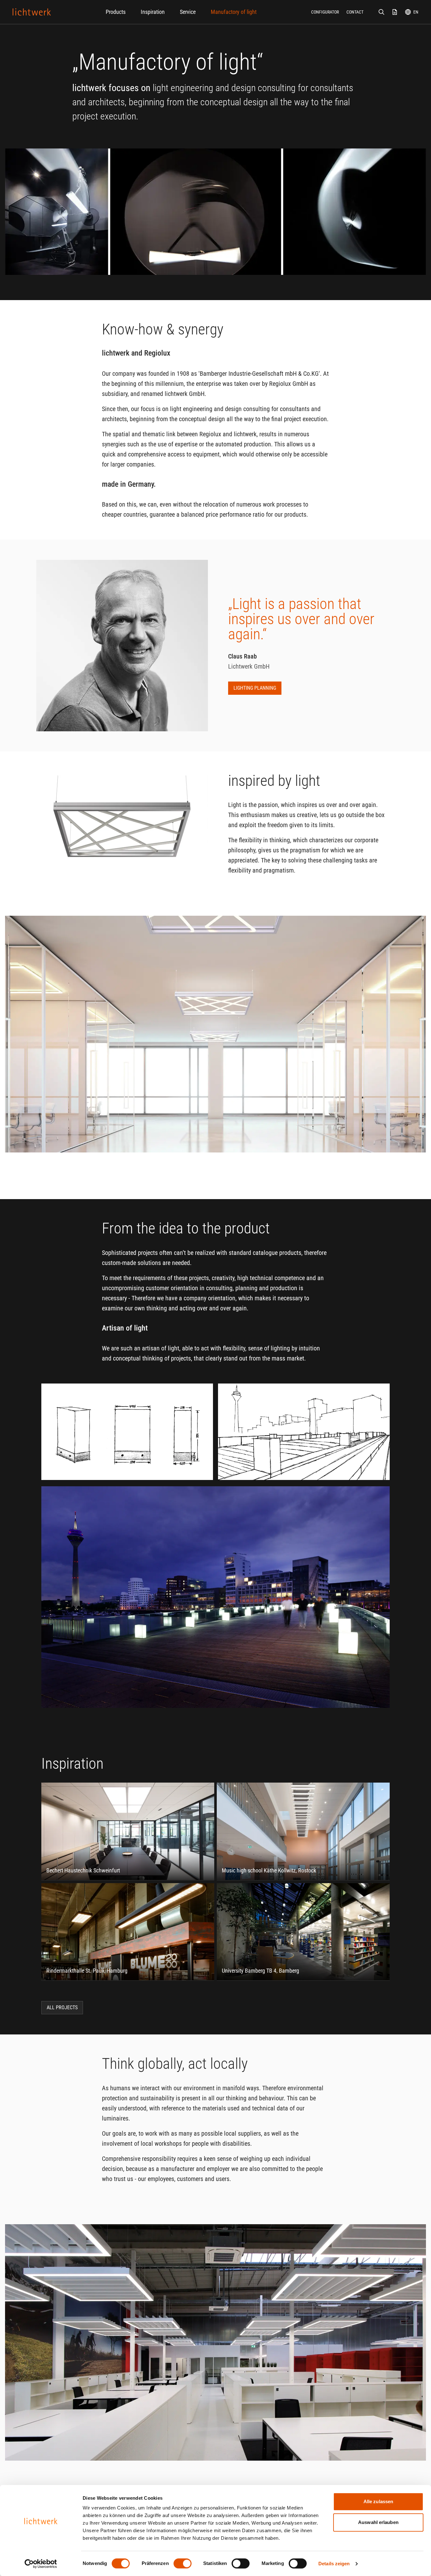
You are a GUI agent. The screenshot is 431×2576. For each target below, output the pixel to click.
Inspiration (153, 12)
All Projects (62, 2007)
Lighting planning (255, 688)
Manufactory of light (234, 12)
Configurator (325, 12)
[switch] (183, 2563)
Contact (355, 12)
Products (116, 12)
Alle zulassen (378, 2501)
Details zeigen (334, 2564)
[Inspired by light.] (32, 12)
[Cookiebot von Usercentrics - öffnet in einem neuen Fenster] (41, 2564)
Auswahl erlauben (378, 2522)
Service (188, 12)
